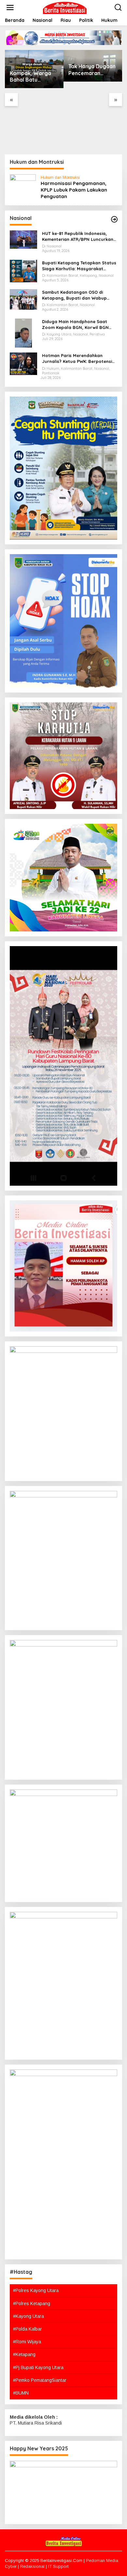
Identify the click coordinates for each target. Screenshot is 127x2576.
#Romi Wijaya (27, 2342)
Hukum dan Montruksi (60, 178)
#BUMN (21, 2393)
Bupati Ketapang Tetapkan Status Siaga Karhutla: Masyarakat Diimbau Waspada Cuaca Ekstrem (79, 266)
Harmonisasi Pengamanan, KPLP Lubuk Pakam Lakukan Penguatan (74, 190)
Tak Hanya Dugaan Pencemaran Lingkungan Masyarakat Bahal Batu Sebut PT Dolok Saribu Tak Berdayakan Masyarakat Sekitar (92, 70)
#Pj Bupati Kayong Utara (38, 2367)
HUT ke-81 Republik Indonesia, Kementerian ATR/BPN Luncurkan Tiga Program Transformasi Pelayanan (78, 236)
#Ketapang (24, 2354)
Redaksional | (34, 2566)
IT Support (58, 2566)
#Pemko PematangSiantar (40, 2380)
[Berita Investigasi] (65, 7)
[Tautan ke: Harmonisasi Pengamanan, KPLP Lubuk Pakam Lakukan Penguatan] (23, 187)
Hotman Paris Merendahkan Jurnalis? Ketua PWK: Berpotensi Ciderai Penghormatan (77, 359)
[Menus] (10, 8)
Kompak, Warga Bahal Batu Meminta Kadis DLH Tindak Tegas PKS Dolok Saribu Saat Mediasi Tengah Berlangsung (34, 77)
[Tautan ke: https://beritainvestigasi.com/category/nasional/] (114, 219)
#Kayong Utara (28, 2316)
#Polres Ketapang (32, 2303)
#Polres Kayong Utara (36, 2290)
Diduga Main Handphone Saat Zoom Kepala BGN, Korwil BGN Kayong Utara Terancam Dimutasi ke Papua (79, 325)
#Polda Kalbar (28, 2329)
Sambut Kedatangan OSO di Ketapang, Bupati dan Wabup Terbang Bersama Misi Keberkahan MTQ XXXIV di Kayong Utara (80, 295)
